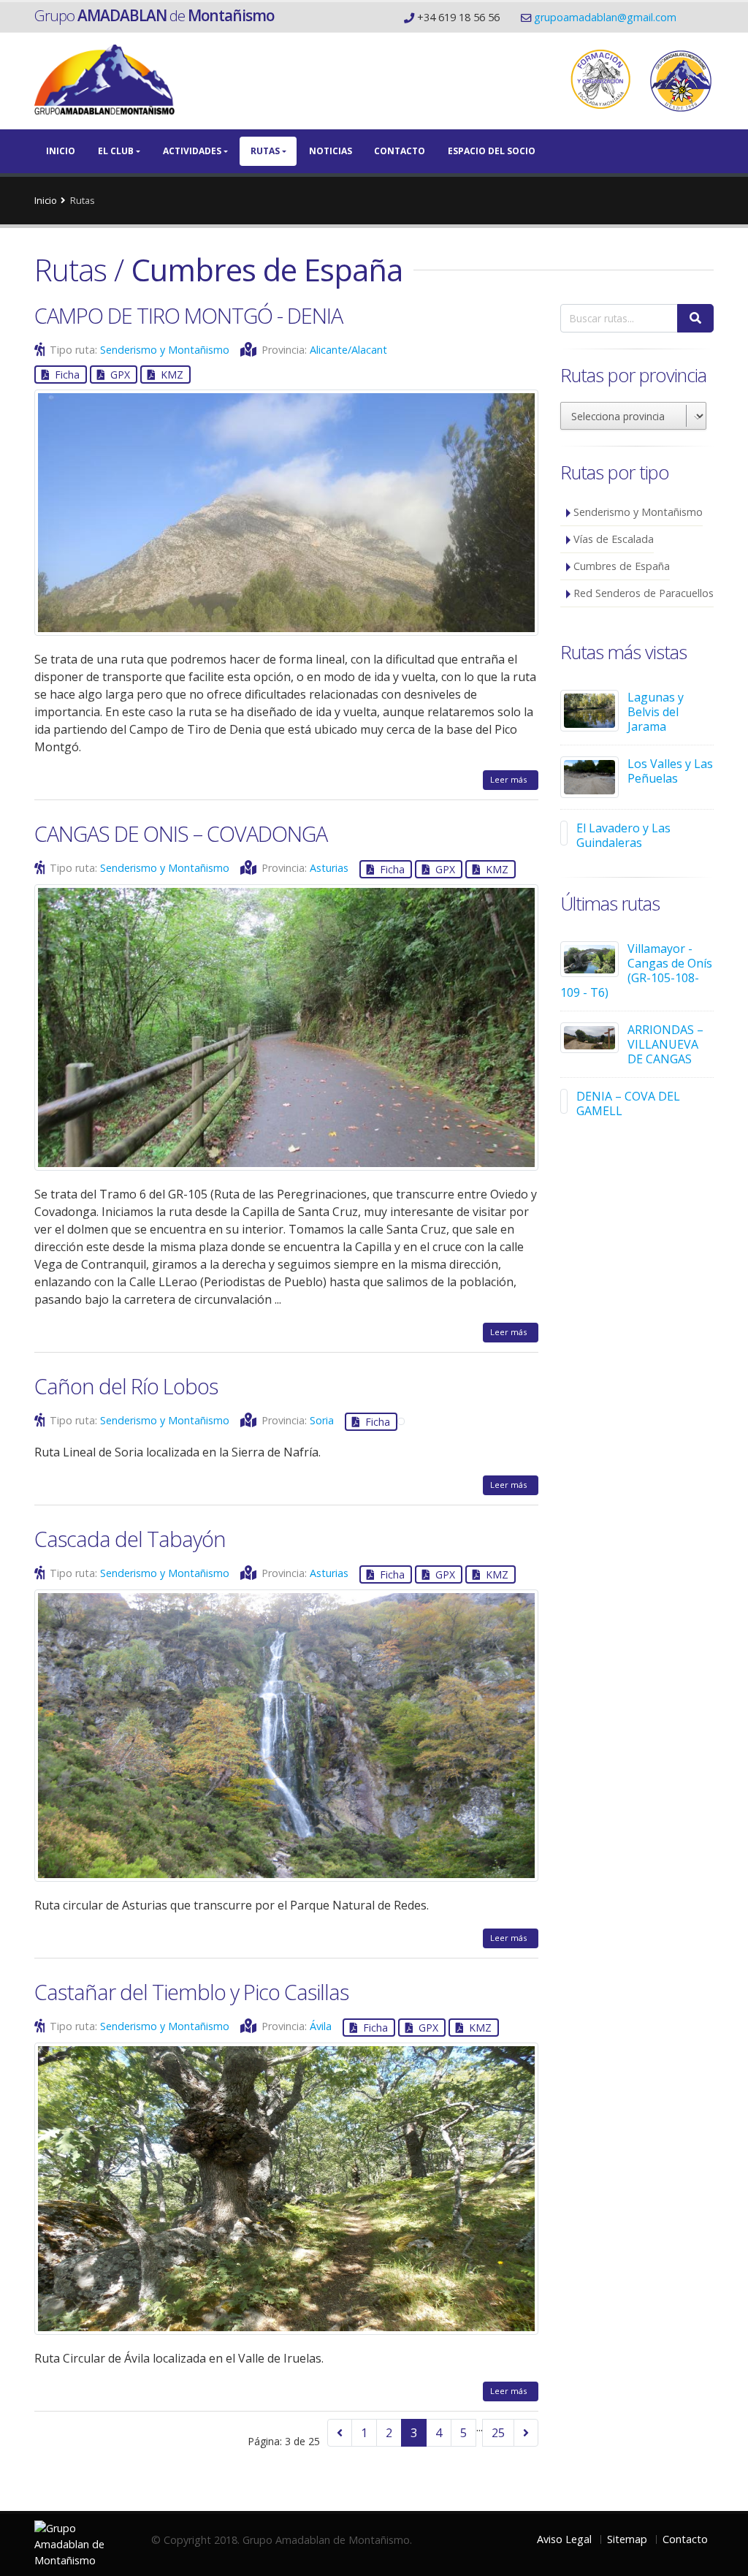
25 (498, 2433)
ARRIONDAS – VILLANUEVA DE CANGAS (665, 1044)
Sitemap (627, 2539)
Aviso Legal (564, 2539)
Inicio (61, 151)
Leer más (511, 779)
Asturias (329, 868)
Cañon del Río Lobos (126, 1386)
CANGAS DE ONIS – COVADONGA (181, 833)
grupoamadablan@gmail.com (605, 17)
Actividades (192, 151)
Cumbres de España (622, 566)
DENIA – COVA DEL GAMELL (628, 1103)
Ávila (321, 2026)
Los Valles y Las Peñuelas (670, 771)
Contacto (400, 151)
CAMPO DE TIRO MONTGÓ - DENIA (188, 315)
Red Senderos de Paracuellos (644, 593)
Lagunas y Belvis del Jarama (656, 712)
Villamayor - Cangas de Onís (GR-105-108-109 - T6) (636, 970)
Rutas (265, 151)
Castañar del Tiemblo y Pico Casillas (191, 1992)
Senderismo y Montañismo (165, 350)
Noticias (331, 151)
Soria (322, 1420)
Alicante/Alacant (348, 350)
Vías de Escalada (614, 539)
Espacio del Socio (492, 151)
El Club (116, 151)
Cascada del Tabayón (130, 1539)
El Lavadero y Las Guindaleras (623, 835)
